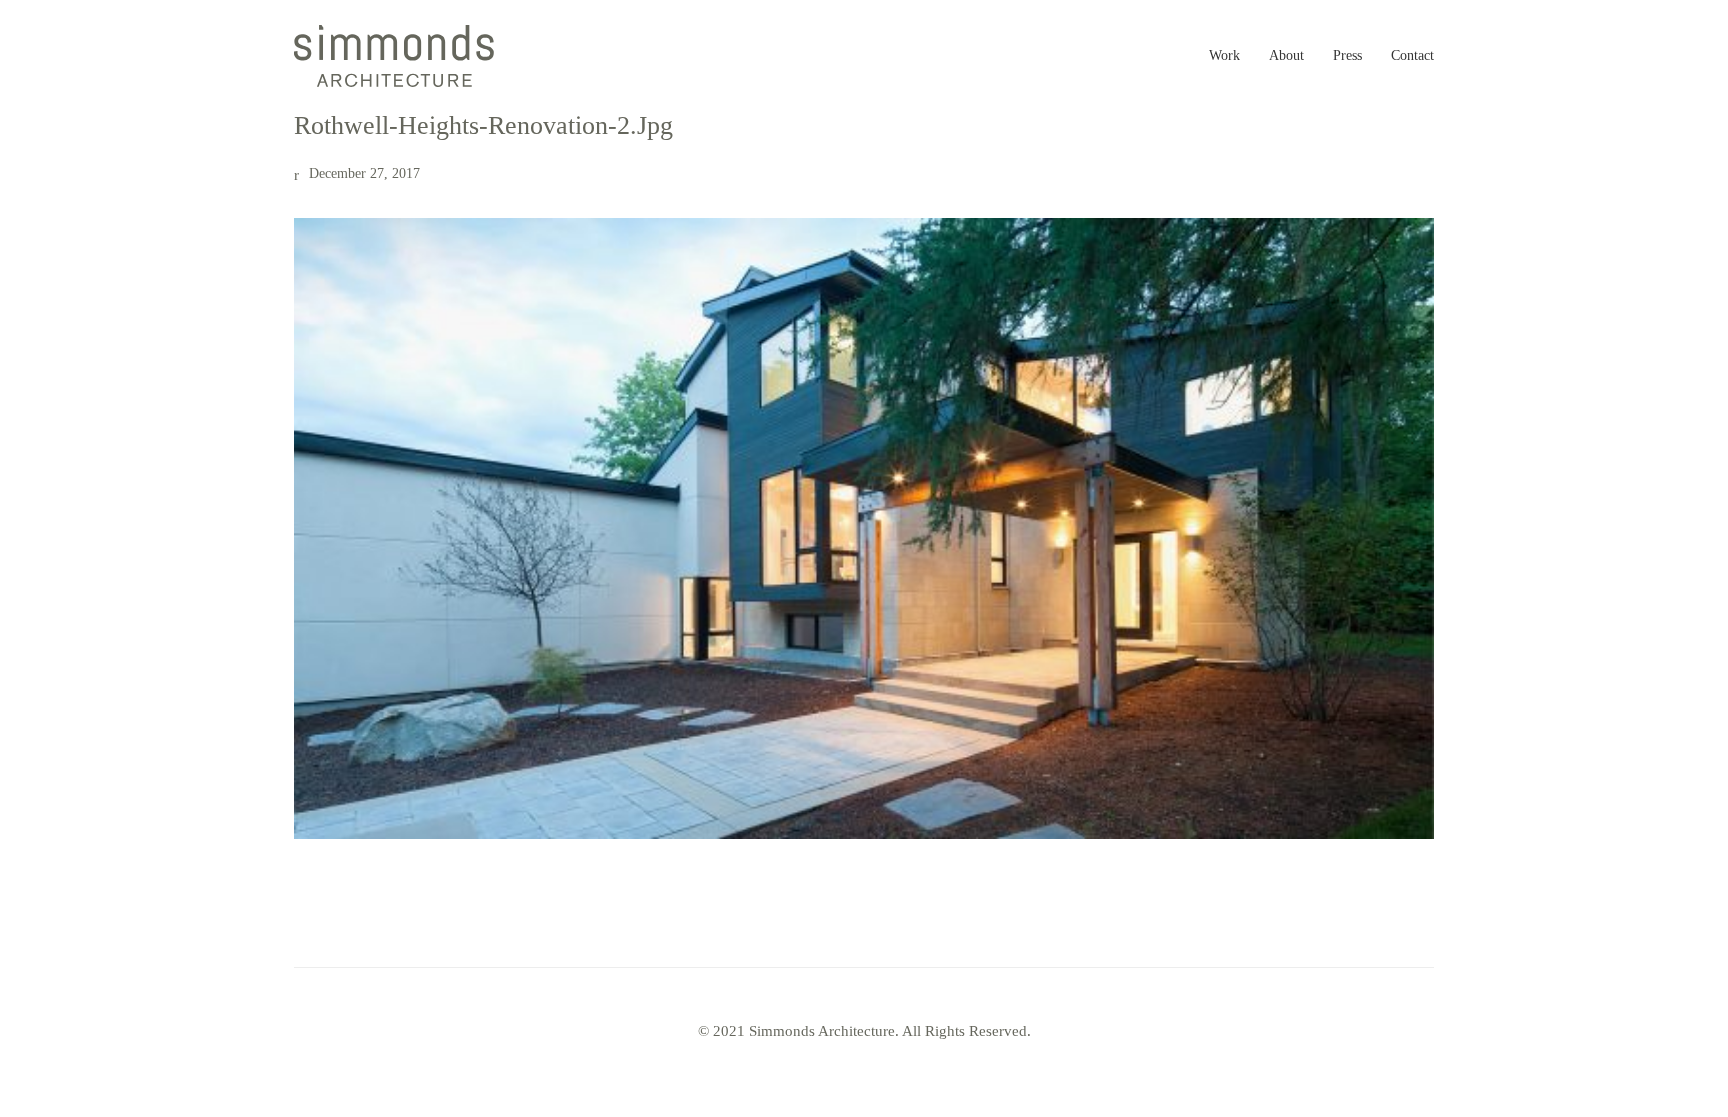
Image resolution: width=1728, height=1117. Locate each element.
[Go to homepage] (394, 56)
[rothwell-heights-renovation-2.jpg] (864, 528)
